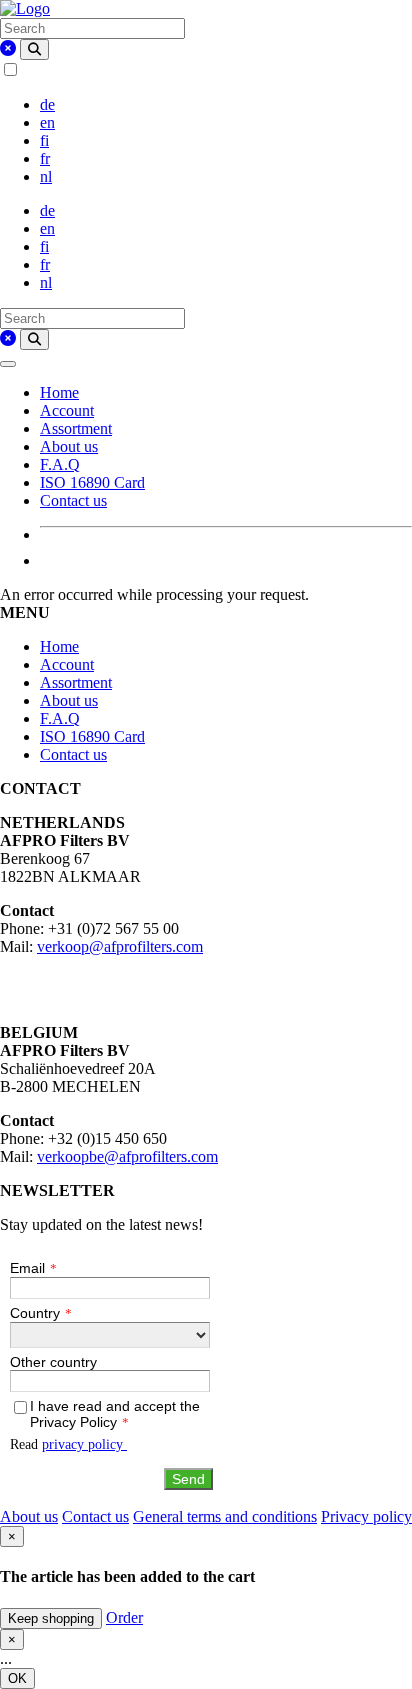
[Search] (34, 49)
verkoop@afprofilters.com (120, 946)
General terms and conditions (225, 1516)
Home (59, 392)
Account (67, 410)
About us (69, 446)
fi (44, 140)
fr (45, 158)
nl (46, 176)
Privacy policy (366, 1516)
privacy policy (84, 1444)
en (47, 122)
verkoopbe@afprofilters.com (127, 1156)
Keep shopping (51, 1618)
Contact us (73, 500)
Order (124, 1617)
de (47, 104)
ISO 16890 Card (92, 482)
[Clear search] (8, 48)
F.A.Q (60, 464)
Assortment (76, 428)
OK (17, 1678)
